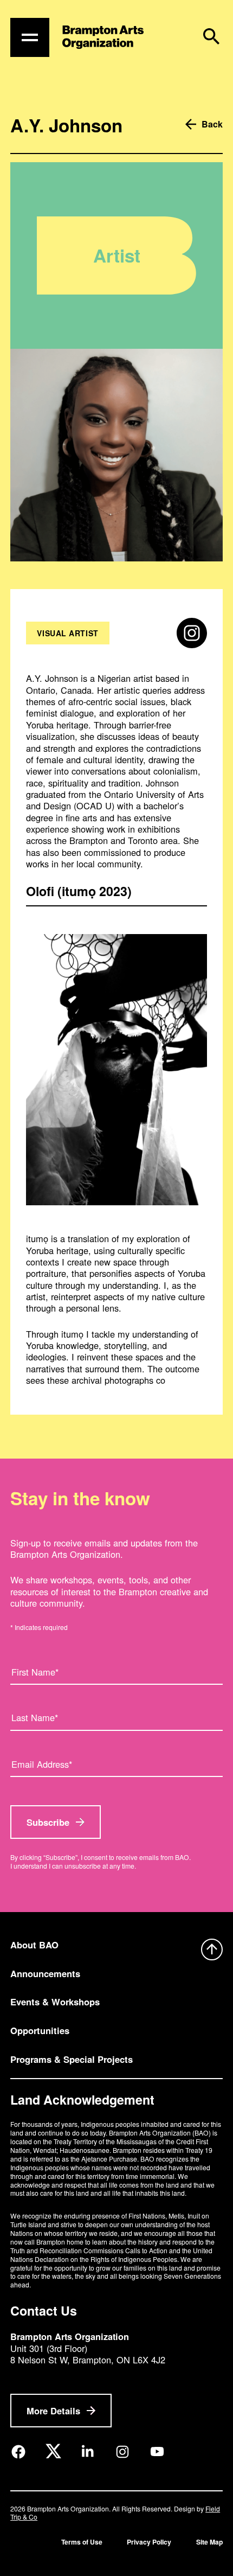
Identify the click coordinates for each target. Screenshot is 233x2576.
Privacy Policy (149, 2542)
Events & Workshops (55, 2002)
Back (212, 124)
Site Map (209, 2542)
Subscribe (48, 1822)
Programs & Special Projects (72, 2059)
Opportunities (40, 2030)
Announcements (45, 1973)
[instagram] (192, 633)
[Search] (211, 36)
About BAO (34, 1945)
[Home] (103, 37)
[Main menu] (30, 37)
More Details (53, 2411)
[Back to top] (212, 1951)
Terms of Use (82, 2542)
